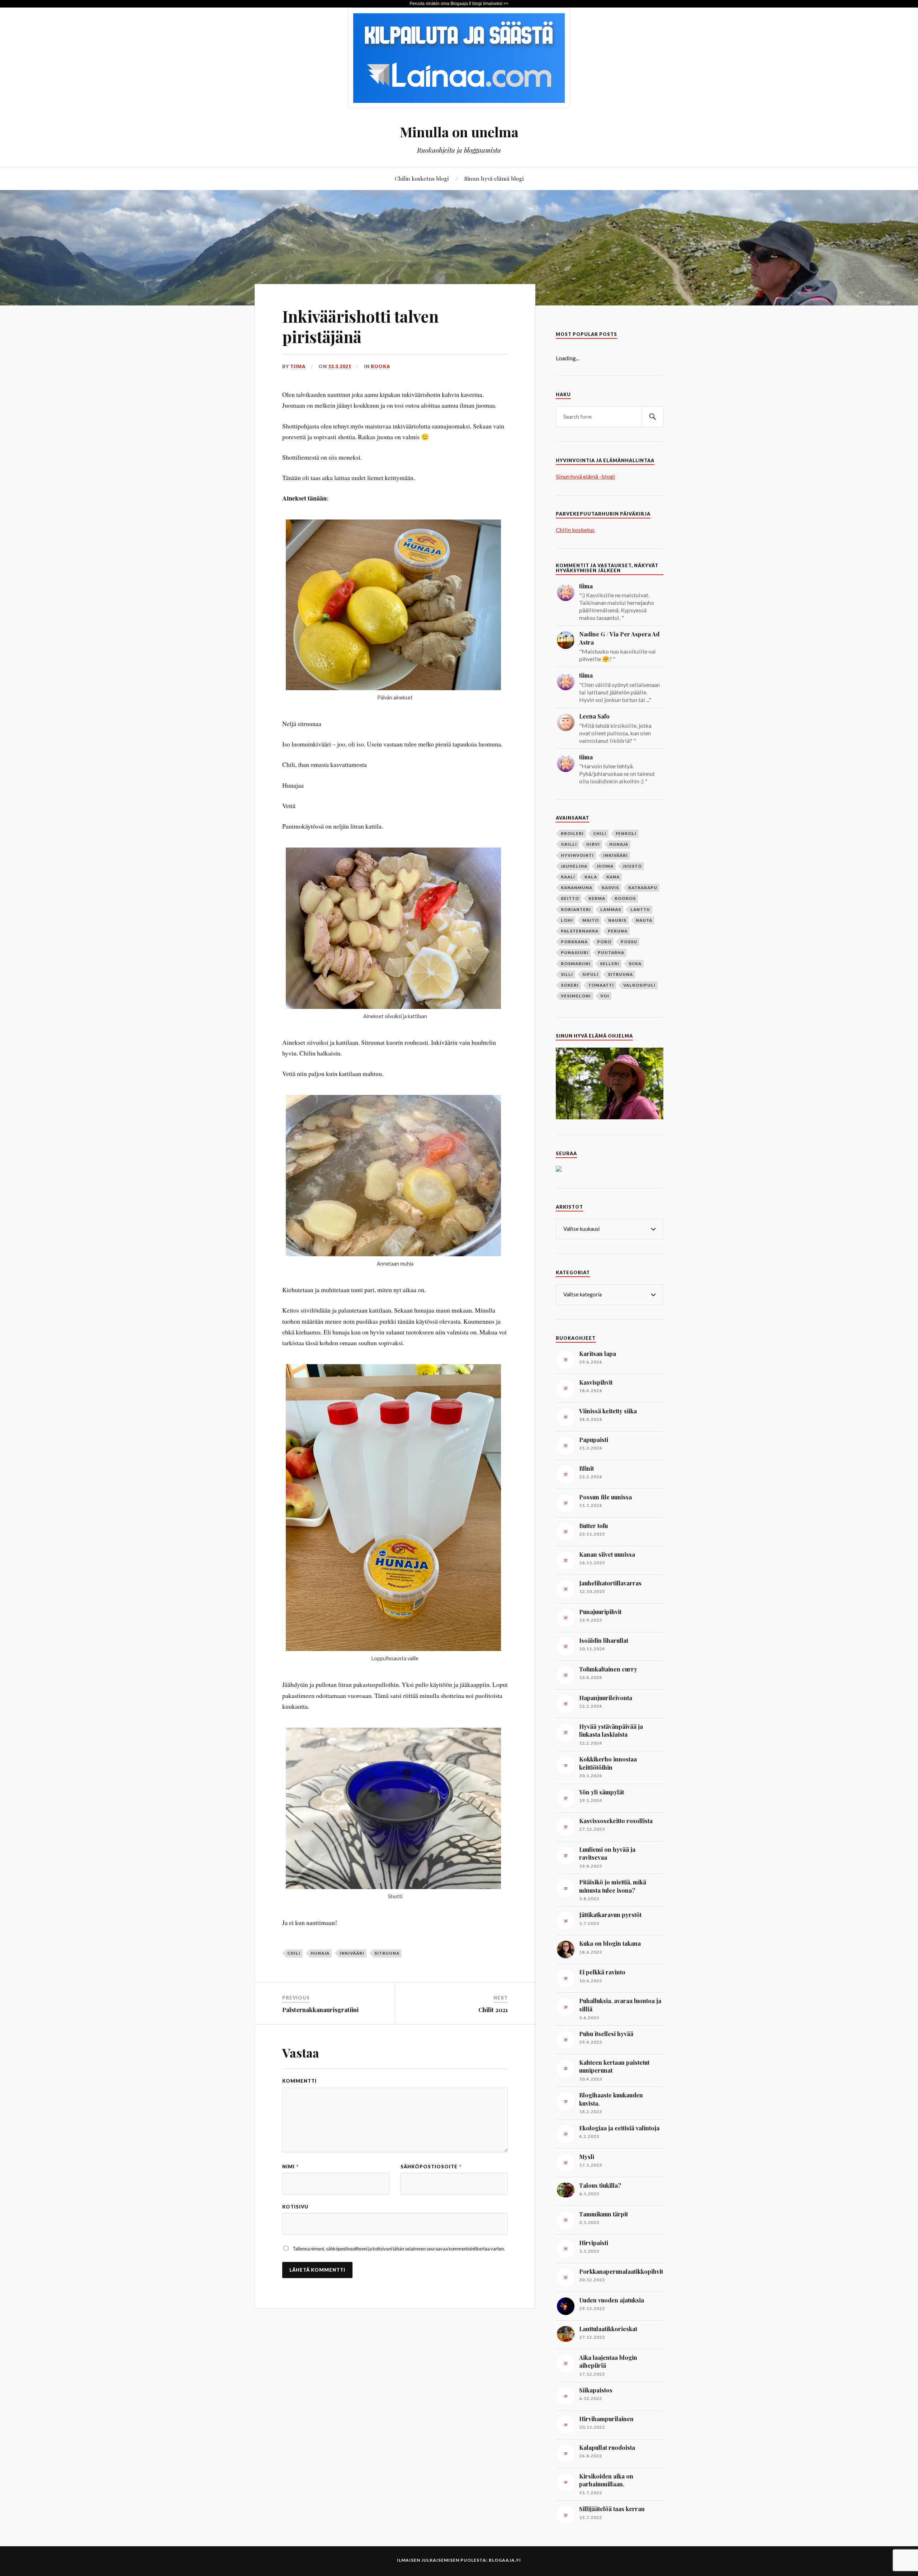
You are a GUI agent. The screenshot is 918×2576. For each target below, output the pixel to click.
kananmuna (577, 888)
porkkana (574, 942)
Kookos (625, 898)
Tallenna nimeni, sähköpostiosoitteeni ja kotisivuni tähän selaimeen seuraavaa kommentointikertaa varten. (399, 2249)
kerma (597, 898)
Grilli (569, 844)
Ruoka (380, 366)
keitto (570, 898)
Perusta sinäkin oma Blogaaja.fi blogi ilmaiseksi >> (459, 4)
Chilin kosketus (575, 530)
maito (591, 920)
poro (604, 942)
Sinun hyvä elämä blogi (494, 178)
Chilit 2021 (493, 2010)
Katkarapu (643, 888)
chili (294, 1953)
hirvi (593, 844)
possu (629, 942)
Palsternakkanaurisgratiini (320, 2010)
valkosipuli (639, 985)
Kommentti (299, 2081)
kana (613, 877)
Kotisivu (295, 2207)
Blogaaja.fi (505, 2560)
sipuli (590, 974)
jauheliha (574, 866)
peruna (618, 931)
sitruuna (387, 1953)
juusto (632, 866)
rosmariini (576, 964)
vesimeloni (576, 996)
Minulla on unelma (459, 132)
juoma (605, 866)
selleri (610, 964)
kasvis (610, 888)
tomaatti (601, 985)
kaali (568, 877)
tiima (298, 366)
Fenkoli (626, 833)
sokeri (570, 985)
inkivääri (352, 1953)
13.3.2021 (340, 366)
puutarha (611, 952)
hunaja (320, 1953)
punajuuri (575, 952)
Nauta (644, 920)
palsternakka (580, 931)
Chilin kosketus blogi (422, 178)
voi (605, 996)
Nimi (290, 2167)
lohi (567, 920)
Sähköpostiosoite (431, 2167)
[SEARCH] (653, 417)
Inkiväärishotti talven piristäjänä (360, 326)
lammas (611, 909)
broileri (572, 833)
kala (591, 877)
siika (635, 964)
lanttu (640, 909)
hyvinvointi (577, 855)
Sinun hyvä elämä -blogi (585, 476)
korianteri (576, 909)
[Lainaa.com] (459, 106)
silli (567, 974)
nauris (617, 920)
